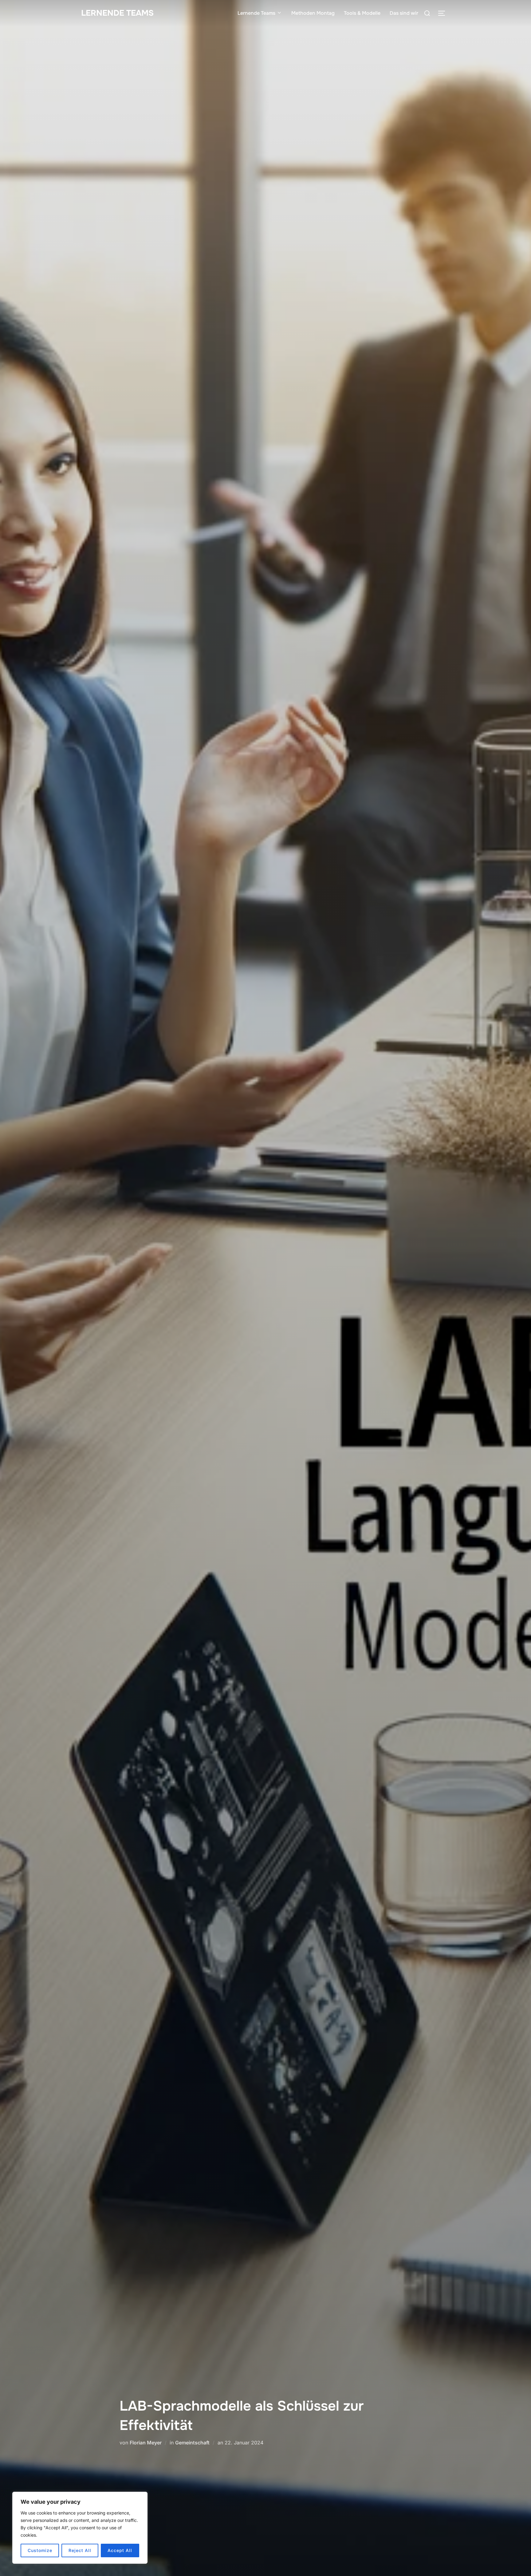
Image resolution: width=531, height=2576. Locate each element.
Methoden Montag (313, 13)
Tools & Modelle (362, 13)
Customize (40, 2550)
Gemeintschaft (192, 2443)
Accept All (120, 2550)
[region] (80, 2528)
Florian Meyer (146, 2443)
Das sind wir (404, 13)
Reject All (80, 2550)
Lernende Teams (117, 13)
